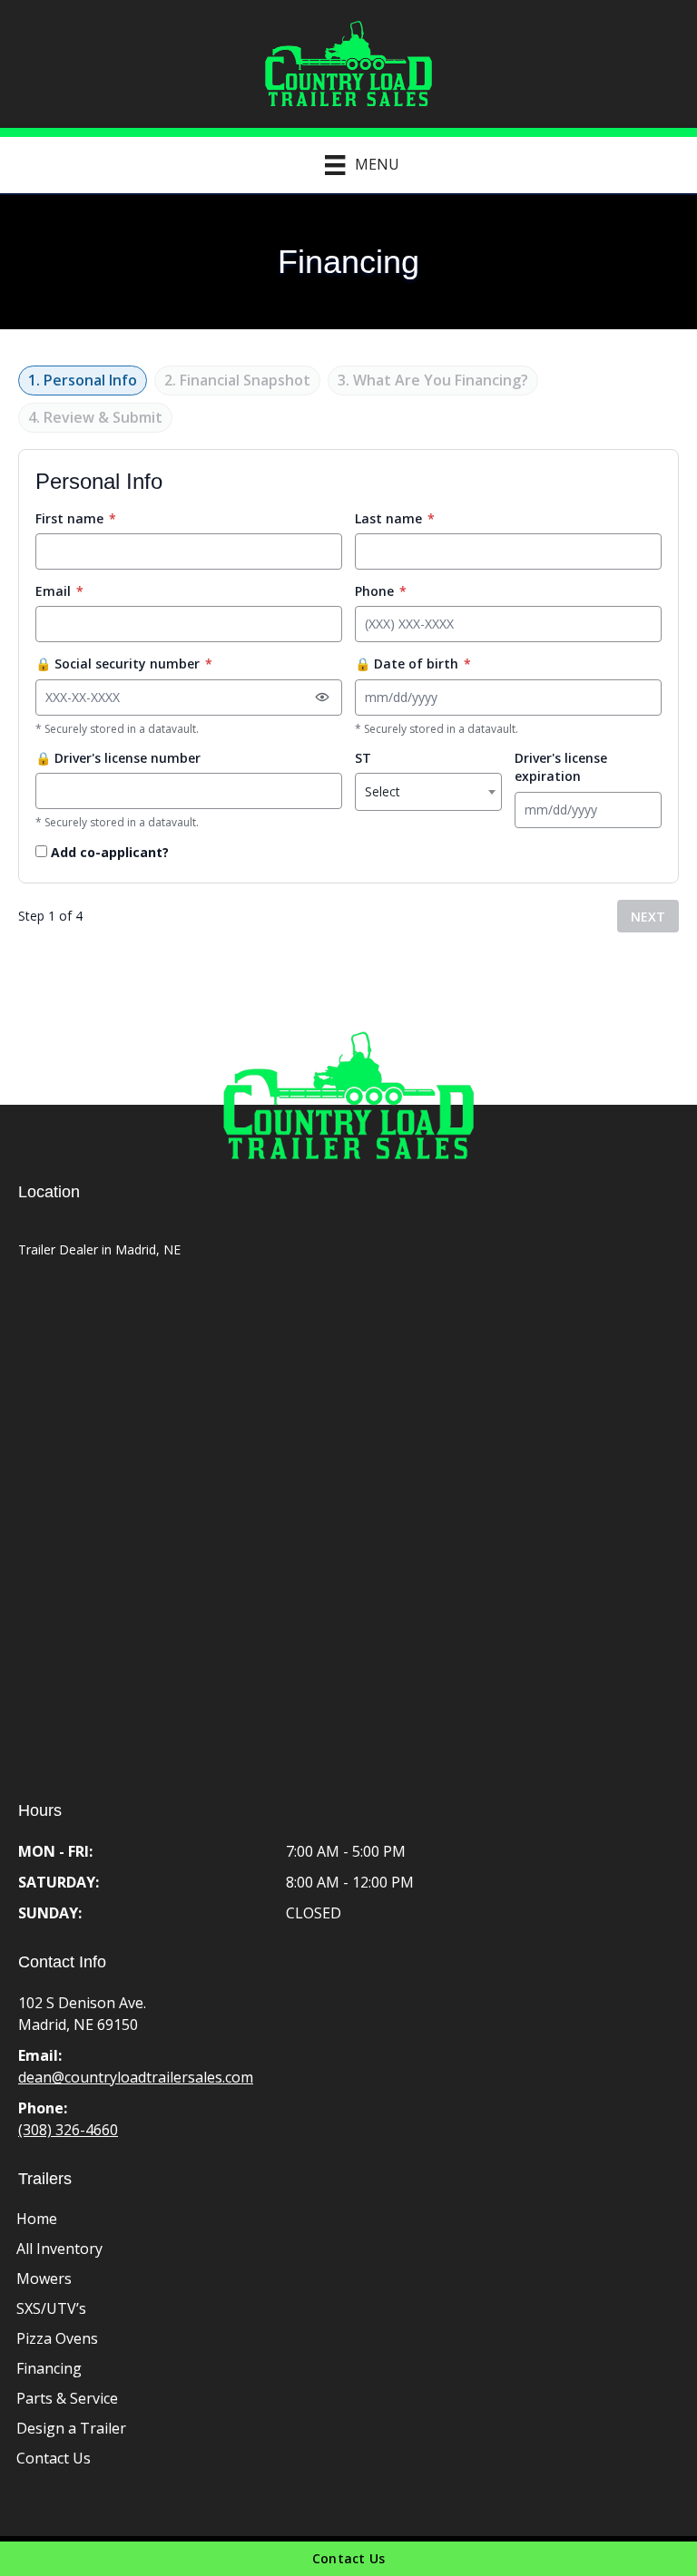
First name (76, 518)
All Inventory (59, 2249)
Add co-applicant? (108, 852)
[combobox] (428, 792)
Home (37, 2219)
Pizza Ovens (57, 2338)
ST (363, 758)
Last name (395, 518)
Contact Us (54, 2458)
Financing (49, 2368)
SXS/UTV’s (51, 2308)
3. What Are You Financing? (433, 380)
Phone (381, 591)
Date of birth (413, 664)
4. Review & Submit (95, 417)
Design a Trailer (71, 2428)
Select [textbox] (383, 791)
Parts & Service (67, 2398)
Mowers (44, 2278)
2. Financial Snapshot (237, 380)
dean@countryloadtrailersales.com (136, 2077)
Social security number (124, 664)
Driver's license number (118, 758)
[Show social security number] (322, 698)
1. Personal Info (83, 380)
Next (648, 917)
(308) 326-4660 (68, 2130)
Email (59, 591)
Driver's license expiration (561, 767)
